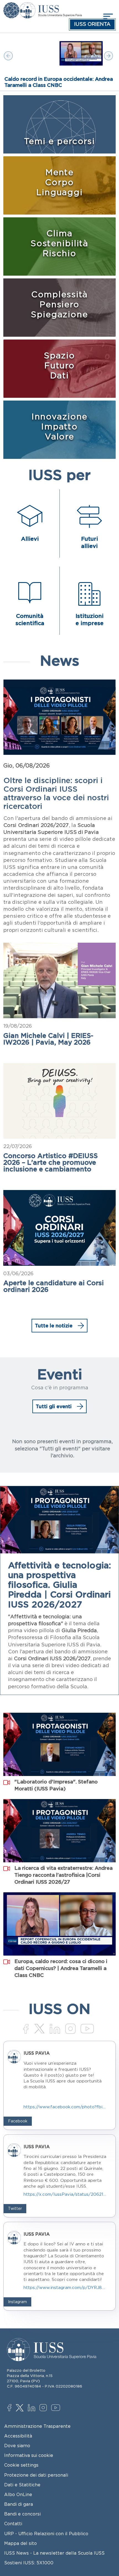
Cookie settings (21, 2465)
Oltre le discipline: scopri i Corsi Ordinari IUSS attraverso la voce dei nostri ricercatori (56, 793)
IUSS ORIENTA (92, 24)
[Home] (51, 6)
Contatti (13, 2524)
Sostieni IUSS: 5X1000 (29, 2563)
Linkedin (33, 2408)
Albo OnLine (18, 2494)
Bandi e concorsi (22, 2514)
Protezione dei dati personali (36, 2475)
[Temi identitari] (11, 6)
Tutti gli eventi (54, 1406)
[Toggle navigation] (107, 16)
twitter (21, 2408)
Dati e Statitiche (22, 2485)
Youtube (56, 2409)
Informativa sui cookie (29, 2455)
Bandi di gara (19, 2504)
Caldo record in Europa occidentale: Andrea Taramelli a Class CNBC (59, 82)
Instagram (44, 2408)
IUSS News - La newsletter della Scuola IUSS (54, 2553)
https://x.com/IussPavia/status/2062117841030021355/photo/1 (65, 2194)
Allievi (30, 539)
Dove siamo (17, 2446)
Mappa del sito (20, 2543)
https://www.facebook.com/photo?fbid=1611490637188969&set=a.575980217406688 (65, 2107)
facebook (12, 2408)
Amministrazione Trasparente (37, 2426)
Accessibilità (18, 2436)
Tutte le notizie (54, 1325)
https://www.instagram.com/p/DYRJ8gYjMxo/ (65, 2287)
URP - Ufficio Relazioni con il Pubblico (46, 2534)
